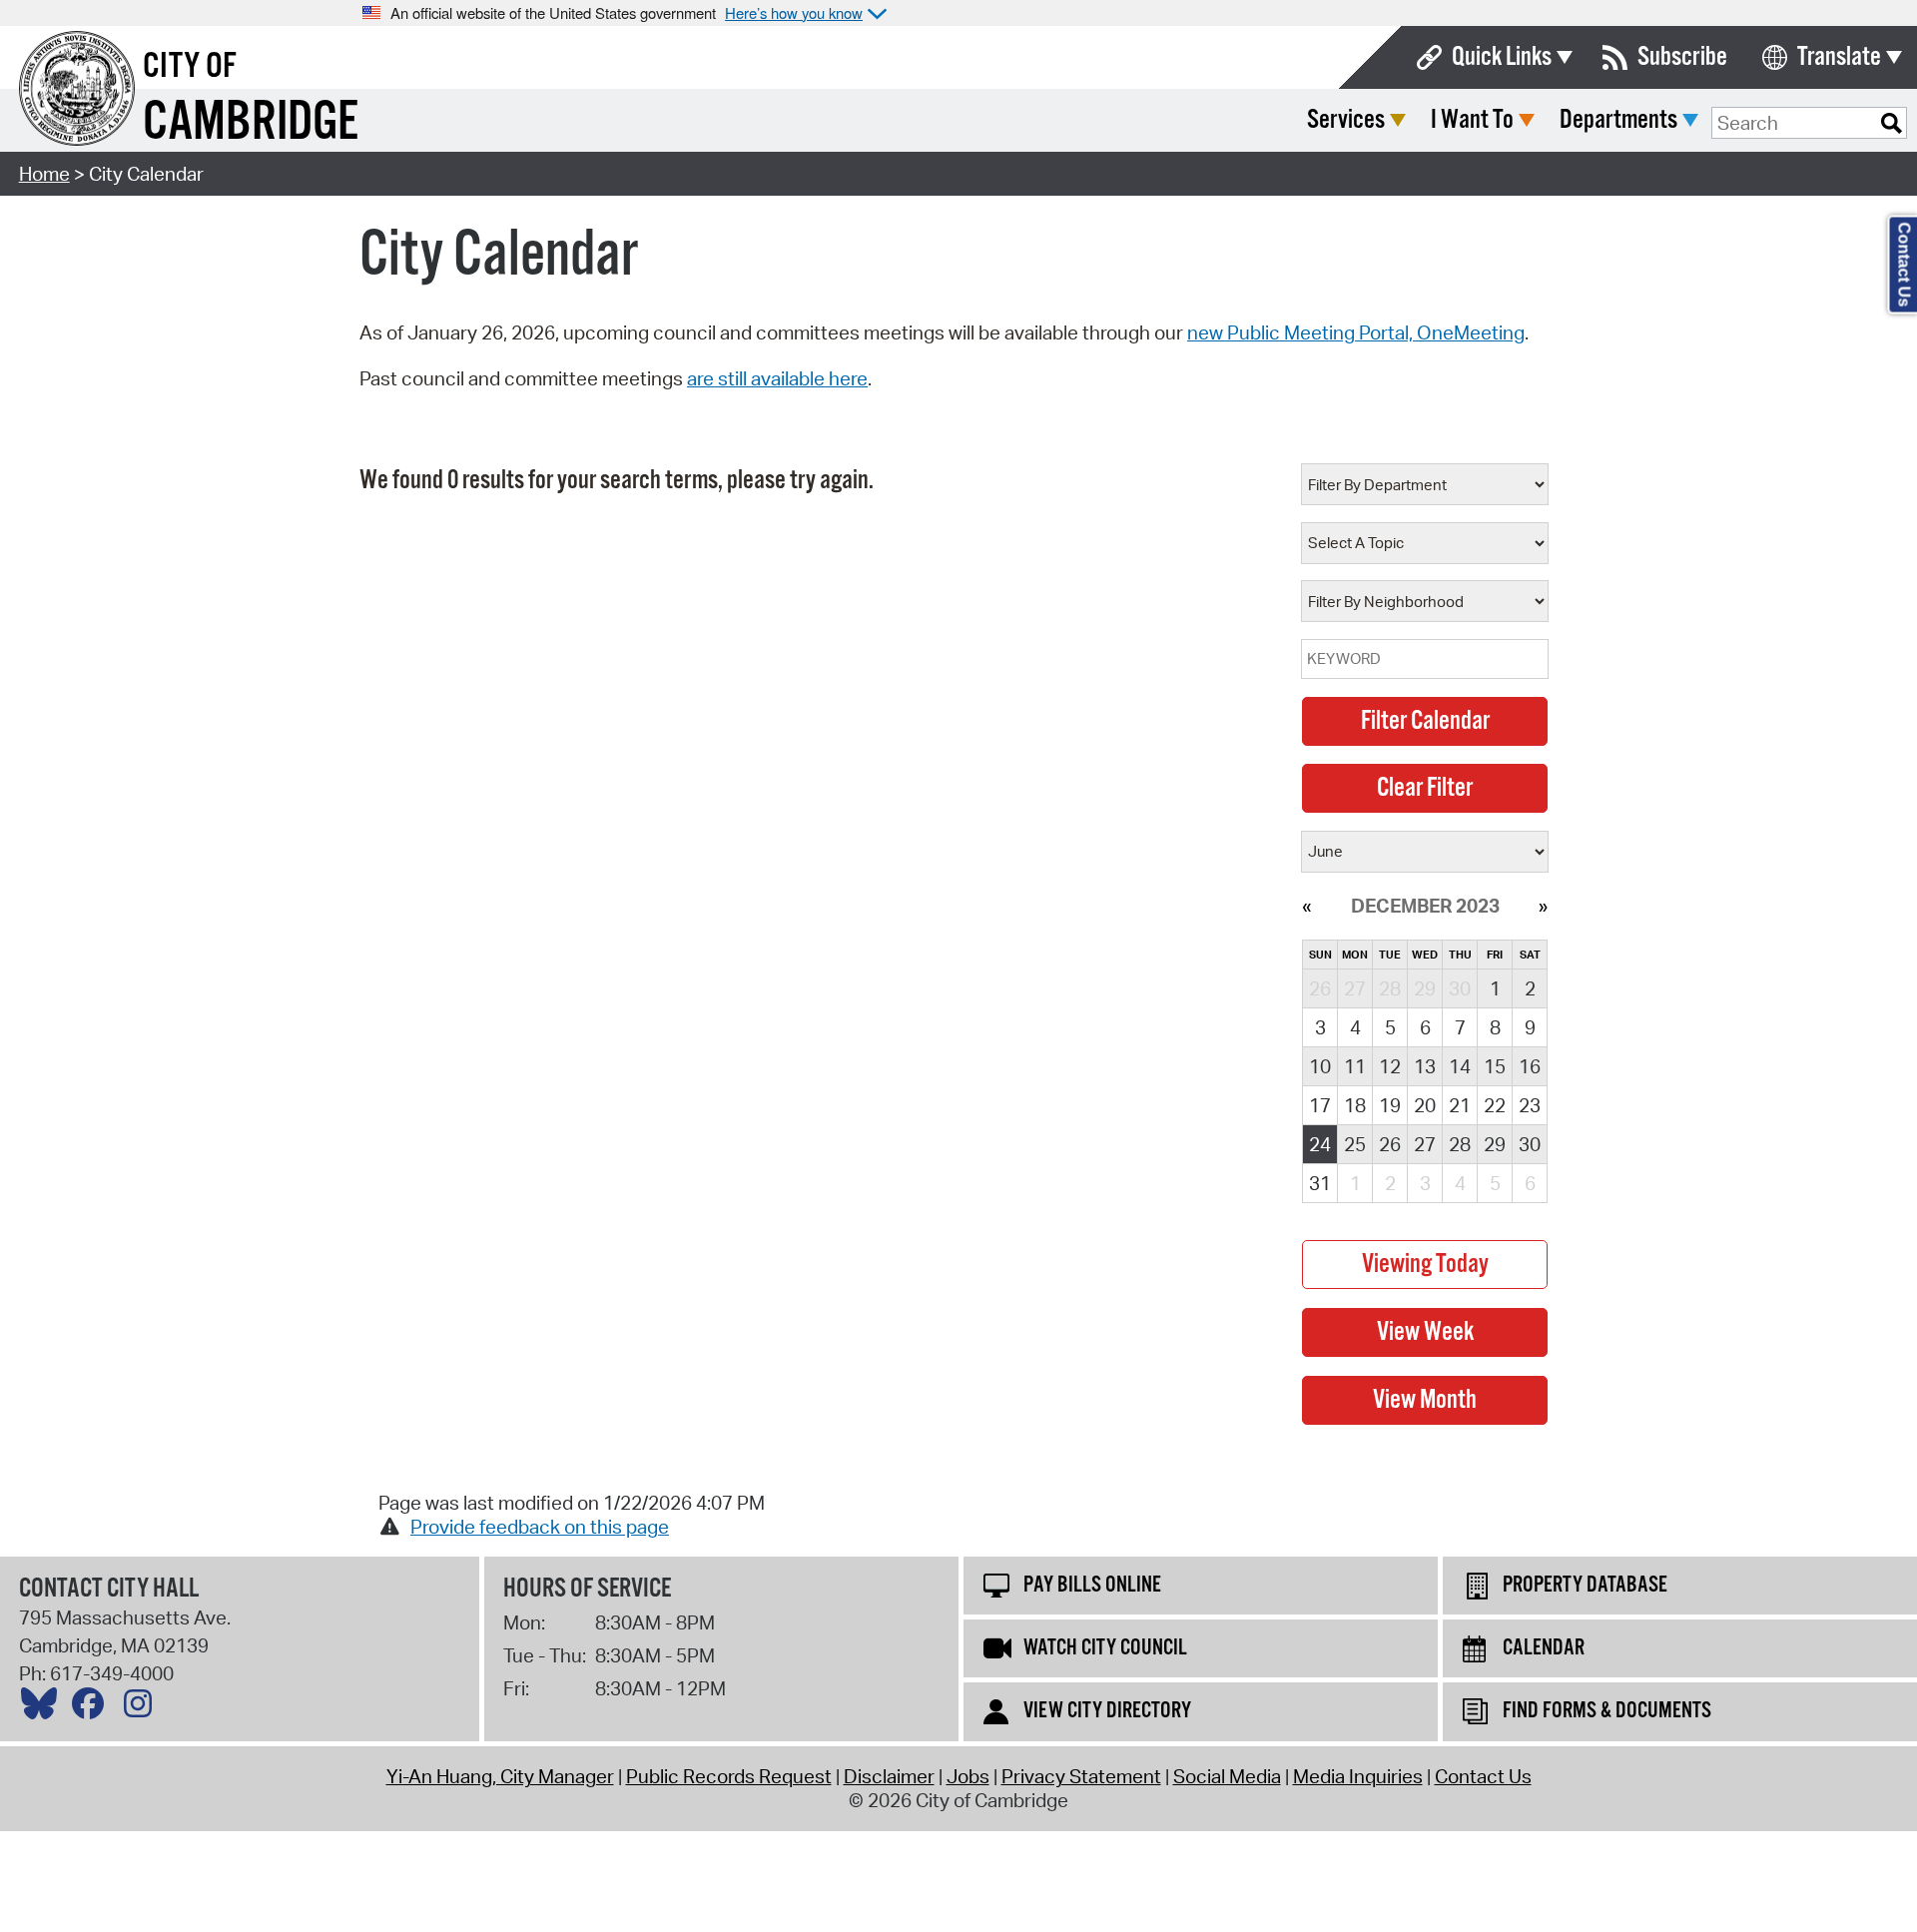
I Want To (1472, 120)
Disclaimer (889, 1776)
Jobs (968, 1776)
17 (1320, 1105)
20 (1425, 1105)
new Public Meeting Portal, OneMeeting (1356, 332)
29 (1495, 1144)
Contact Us (1483, 1776)
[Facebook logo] (93, 1708)
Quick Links (1502, 57)
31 (1320, 1183)
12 (1390, 1066)
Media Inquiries (1358, 1776)
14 (1460, 1066)
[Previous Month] (1306, 906)
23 (1530, 1105)
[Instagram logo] (143, 1708)
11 (1355, 1066)
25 (1355, 1144)
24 (1320, 1144)
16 (1530, 1066)
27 (1425, 1144)
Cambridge (251, 123)
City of (190, 67)
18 (1355, 1105)
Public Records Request (729, 1776)
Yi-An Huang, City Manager (500, 1776)
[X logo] (44, 1708)
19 (1390, 1105)
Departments (1618, 120)
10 (1320, 1066)
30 (1530, 1144)
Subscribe (1682, 57)
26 (1390, 1144)
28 (1460, 1144)
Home (44, 174)
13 (1425, 1066)
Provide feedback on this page (540, 1527)
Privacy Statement (1081, 1776)
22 (1495, 1105)
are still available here (777, 378)
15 (1495, 1066)
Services (1346, 120)
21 (1460, 1105)
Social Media (1227, 1776)
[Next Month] (1543, 906)
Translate (1839, 57)
